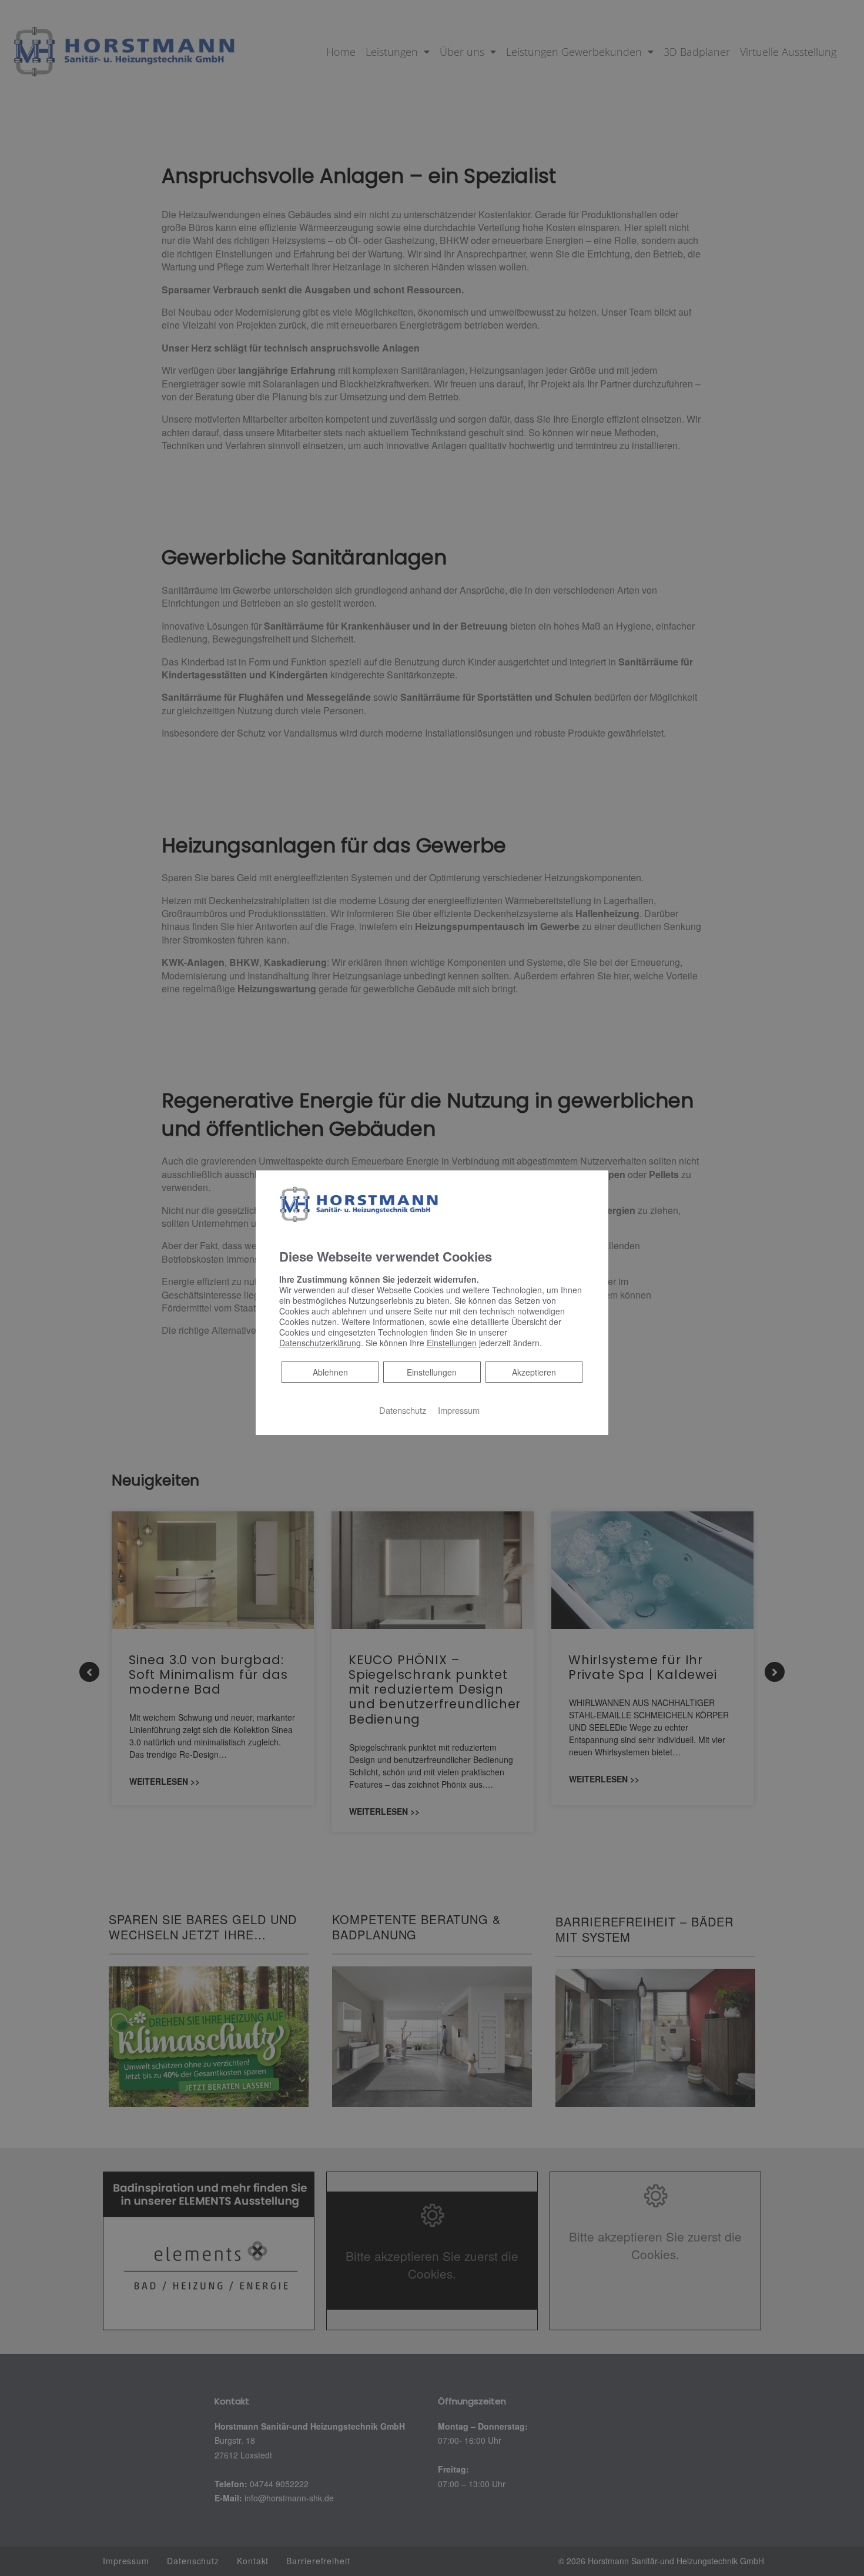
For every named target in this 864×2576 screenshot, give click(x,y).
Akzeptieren (534, 1372)
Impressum (459, 1410)
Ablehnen (330, 1372)
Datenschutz (403, 1410)
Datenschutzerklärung (320, 1343)
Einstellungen (432, 1372)
